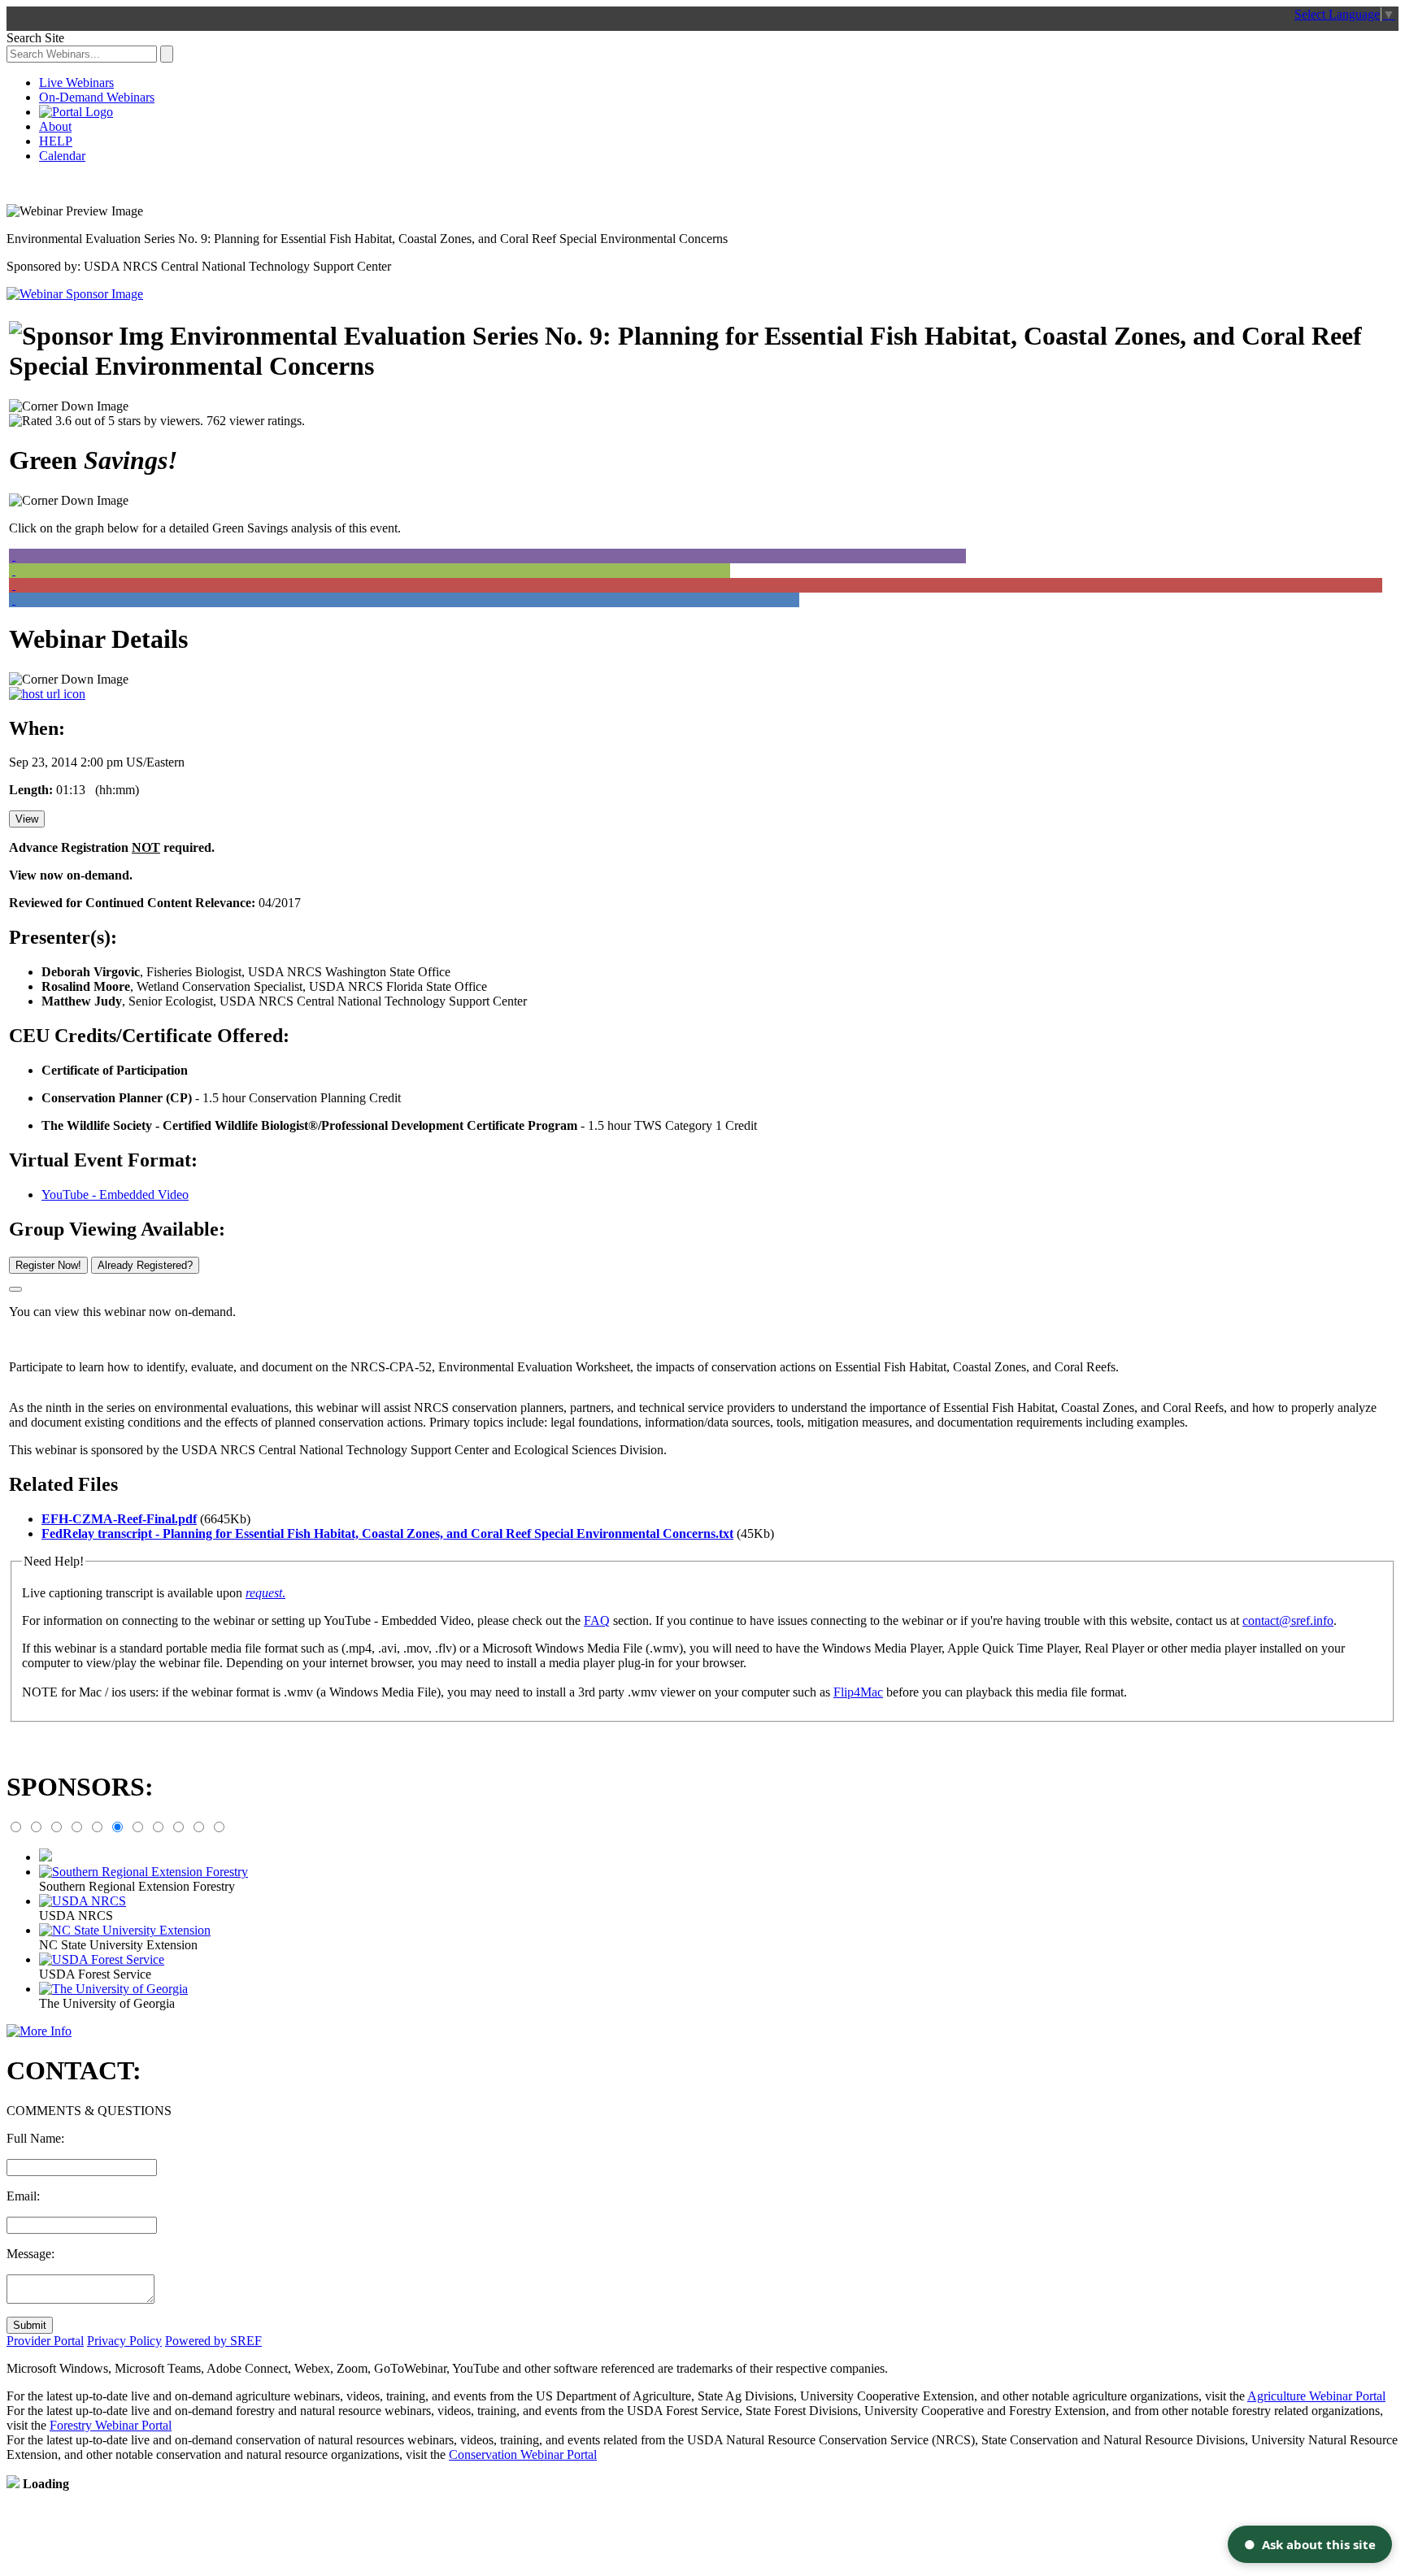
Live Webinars (76, 83)
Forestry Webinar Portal (111, 2425)
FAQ (597, 1620)
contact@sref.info (1288, 1620)
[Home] (76, 112)
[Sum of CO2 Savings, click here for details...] (98, 585)
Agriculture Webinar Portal (1316, 2396)
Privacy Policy (124, 2341)
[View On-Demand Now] (15, 1289)
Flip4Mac (858, 1692)
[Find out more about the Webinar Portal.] (39, 2031)
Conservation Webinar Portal (523, 2454)
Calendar (62, 156)
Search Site (35, 38)
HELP (56, 141)
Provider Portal (45, 2341)
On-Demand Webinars (97, 97)
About (55, 126)
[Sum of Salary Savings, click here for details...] (98, 571)
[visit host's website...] (47, 694)
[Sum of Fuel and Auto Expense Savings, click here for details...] (98, 600)
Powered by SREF (213, 2341)
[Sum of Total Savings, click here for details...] (98, 556)
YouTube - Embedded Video (115, 1195)
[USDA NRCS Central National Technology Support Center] (75, 294)
